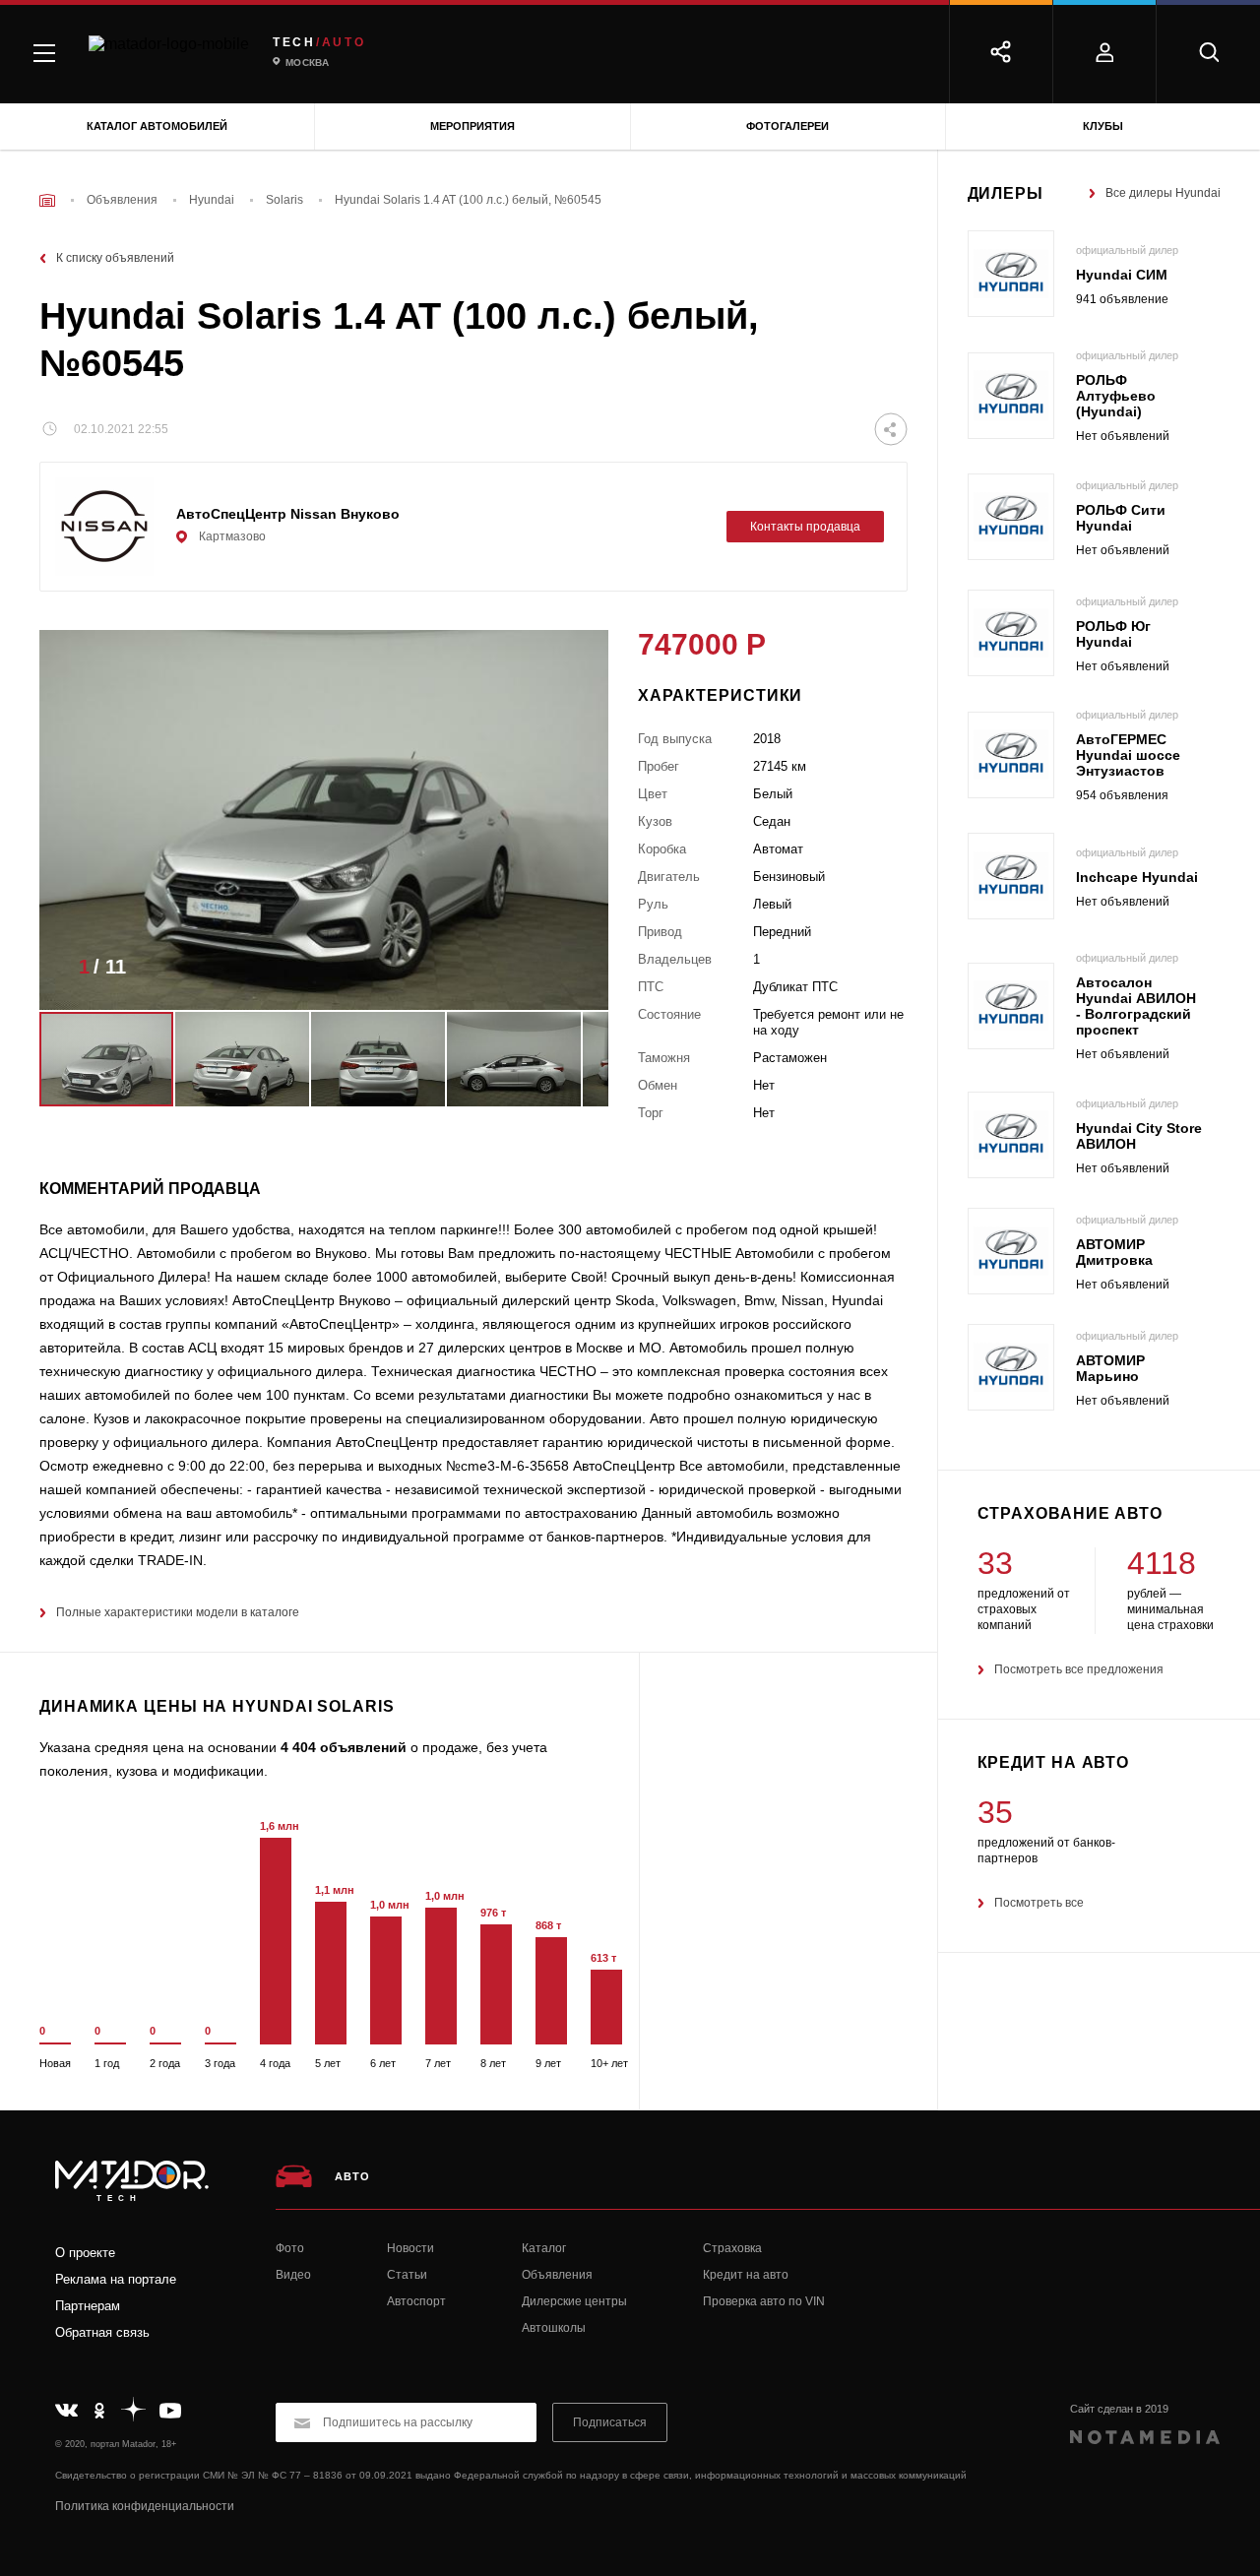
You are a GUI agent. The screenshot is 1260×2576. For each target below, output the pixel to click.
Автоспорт (416, 2301)
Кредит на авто (746, 2275)
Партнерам (88, 2306)
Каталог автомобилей (157, 126)
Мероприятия (472, 126)
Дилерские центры (574, 2301)
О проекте (85, 2253)
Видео (293, 2275)
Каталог (544, 2248)
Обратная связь (102, 2332)
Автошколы (554, 2328)
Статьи (407, 2275)
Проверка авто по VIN (764, 2301)
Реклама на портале (116, 2279)
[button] (564, 973)
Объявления (557, 2275)
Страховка (732, 2248)
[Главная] (47, 200)
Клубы (1103, 126)
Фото (290, 2248)
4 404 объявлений (344, 1747)
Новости (410, 2248)
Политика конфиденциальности (145, 2506)
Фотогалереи (787, 126)
